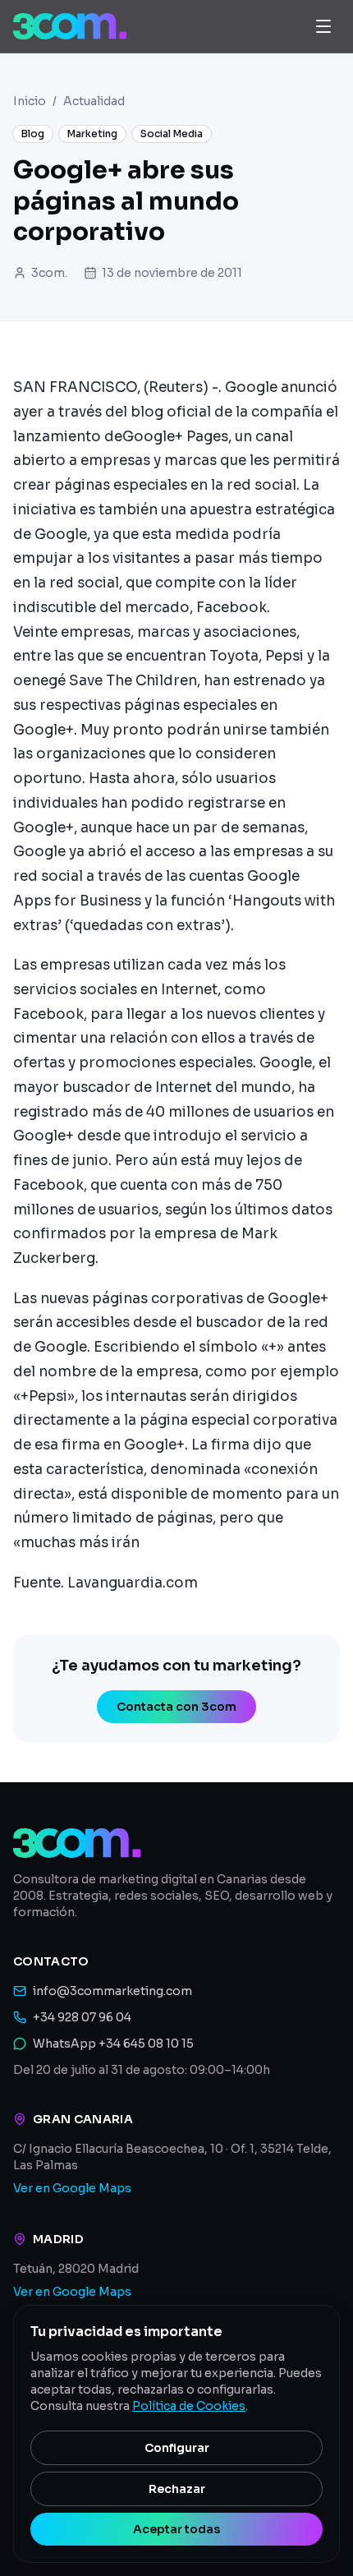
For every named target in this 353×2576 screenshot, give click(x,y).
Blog (33, 134)
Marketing (92, 134)
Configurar (177, 2448)
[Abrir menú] (323, 26)
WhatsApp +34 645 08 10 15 (113, 2044)
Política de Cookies (189, 2406)
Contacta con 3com (176, 1707)
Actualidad (94, 101)
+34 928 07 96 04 (82, 2017)
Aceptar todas (176, 2529)
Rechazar (177, 2489)
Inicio (30, 101)
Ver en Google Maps (72, 2188)
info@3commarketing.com (112, 1991)
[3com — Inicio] (70, 26)
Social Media (172, 134)
